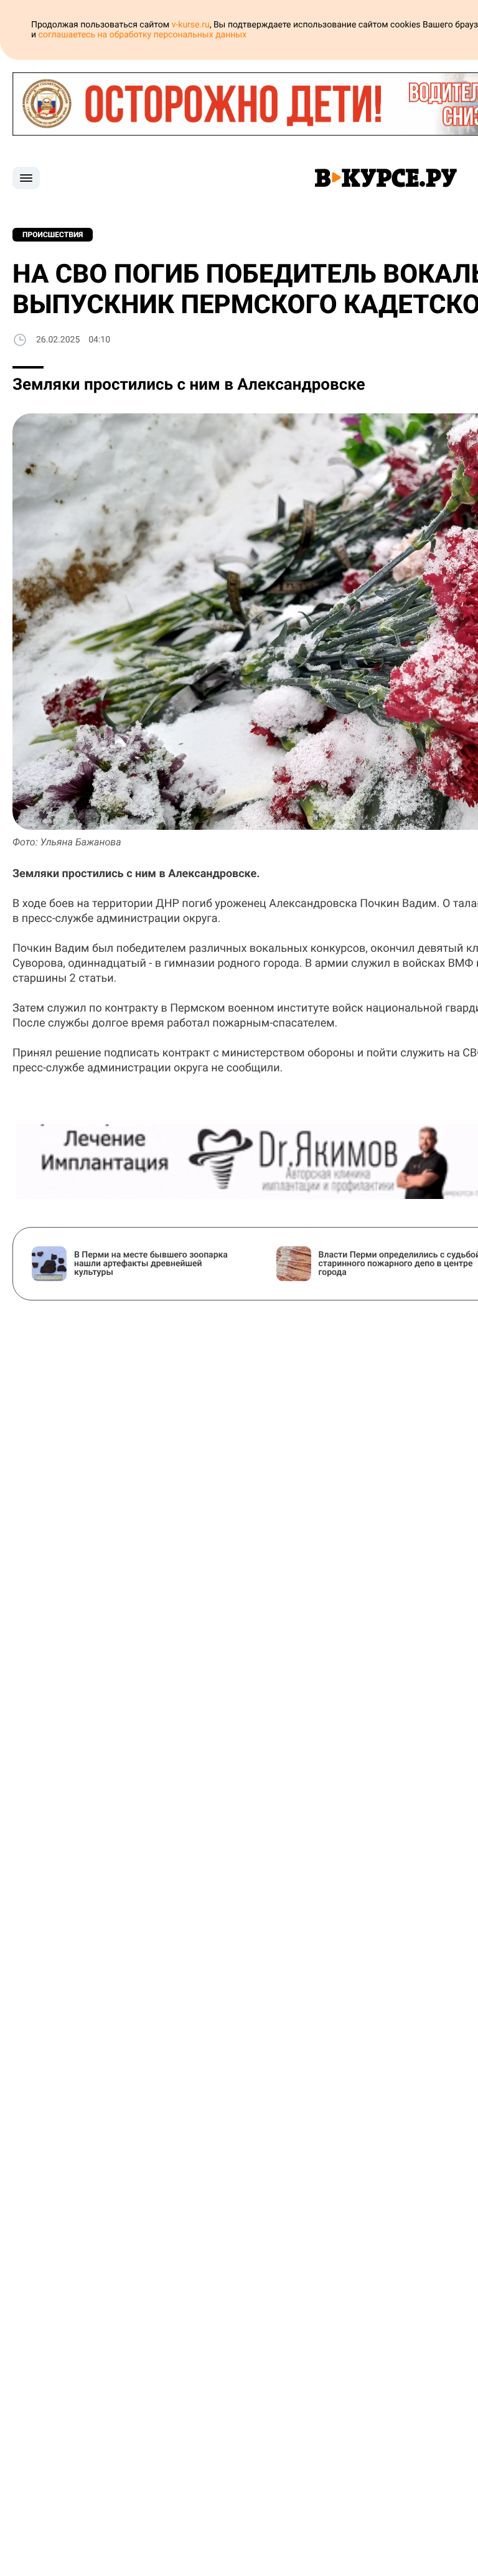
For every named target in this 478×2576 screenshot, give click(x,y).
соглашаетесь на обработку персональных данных (143, 35)
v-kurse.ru (191, 25)
